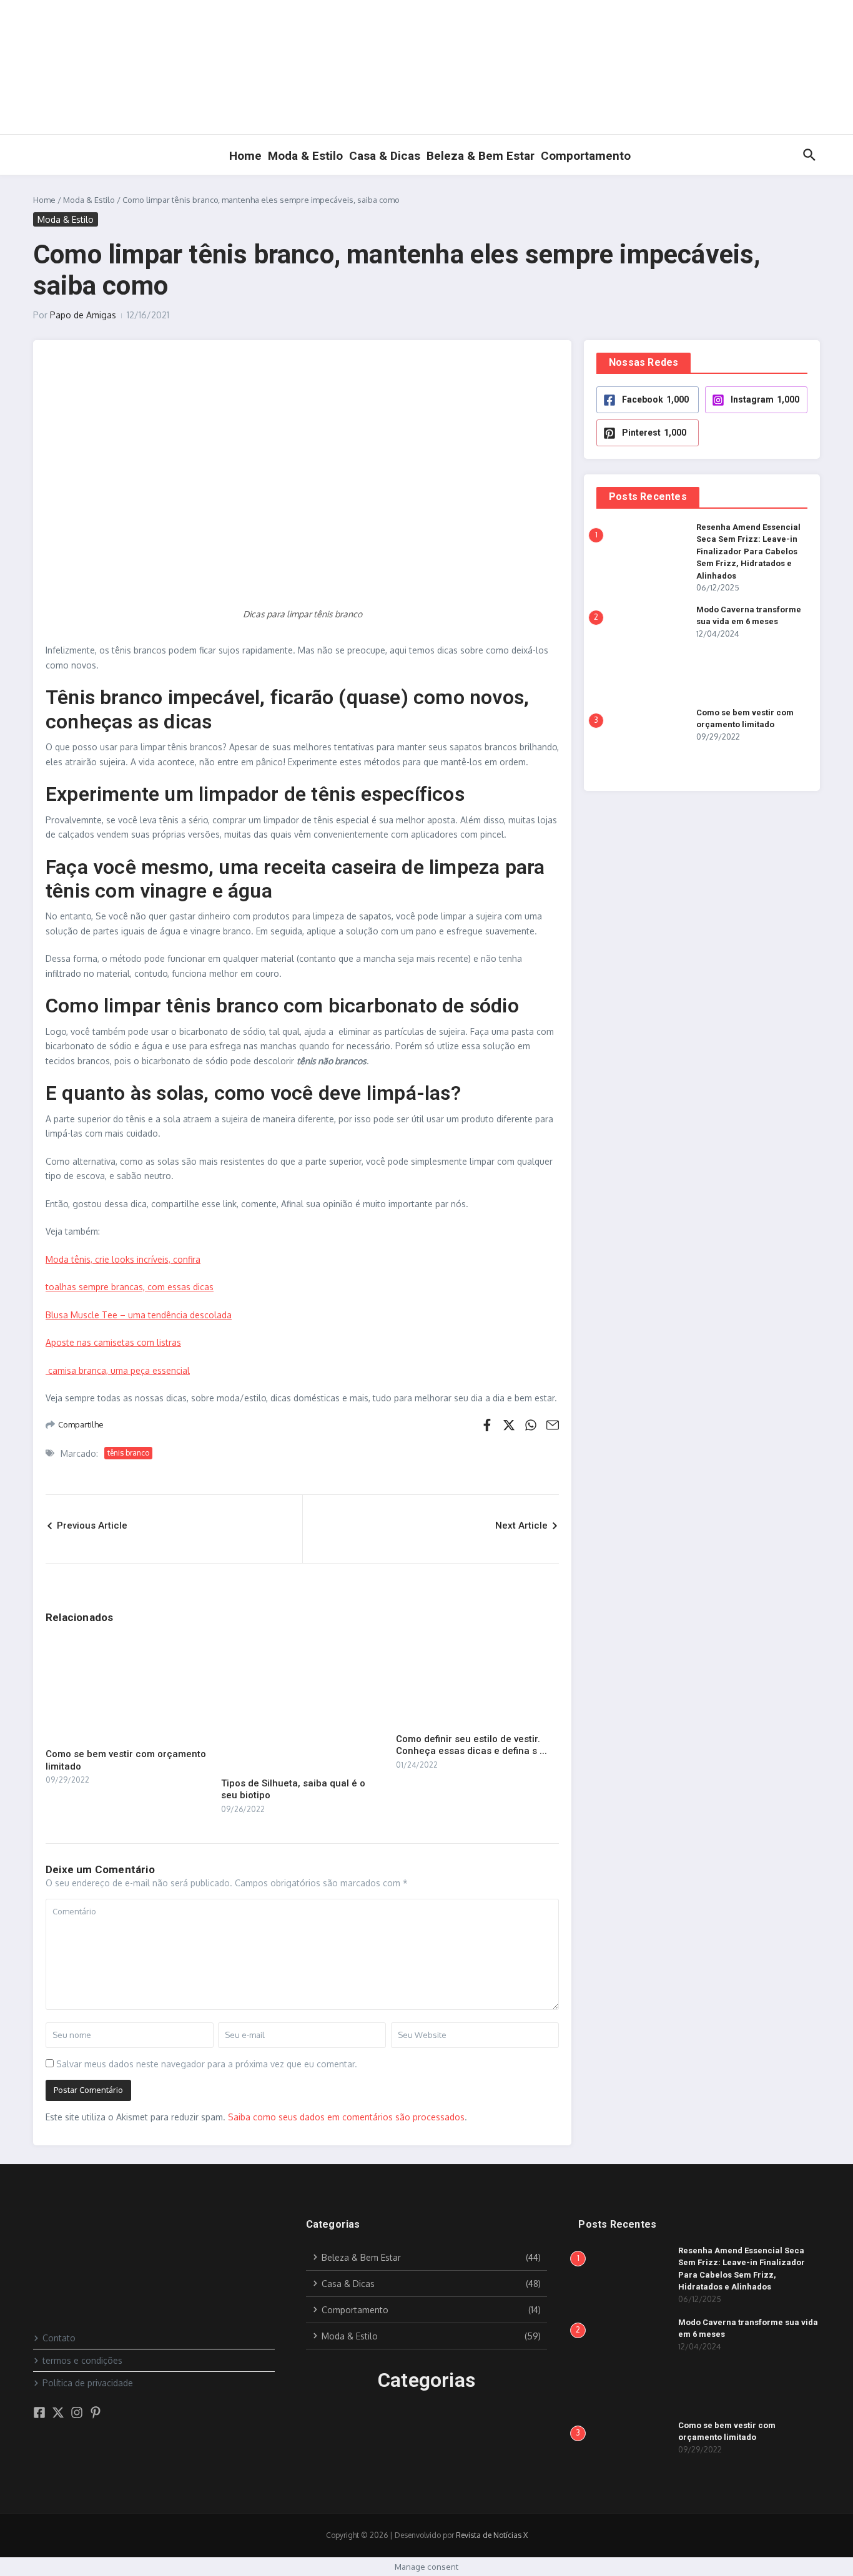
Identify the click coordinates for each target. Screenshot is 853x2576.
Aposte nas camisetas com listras (113, 1342)
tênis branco (128, 1453)
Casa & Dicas (385, 156)
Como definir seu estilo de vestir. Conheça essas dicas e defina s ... (471, 1745)
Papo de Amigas (83, 315)
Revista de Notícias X (492, 2535)
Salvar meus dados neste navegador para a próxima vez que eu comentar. (207, 2064)
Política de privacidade (88, 2383)
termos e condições (82, 2360)
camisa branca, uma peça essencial (118, 1370)
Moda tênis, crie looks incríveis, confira (123, 1259)
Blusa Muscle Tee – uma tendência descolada (139, 1315)
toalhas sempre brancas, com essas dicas (130, 1287)
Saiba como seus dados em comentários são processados (346, 2117)
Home (245, 156)
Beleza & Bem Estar (481, 156)
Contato (59, 2338)
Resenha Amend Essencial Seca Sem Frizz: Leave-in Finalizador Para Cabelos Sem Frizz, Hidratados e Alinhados (748, 551)
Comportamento (586, 156)
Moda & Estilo (305, 156)
